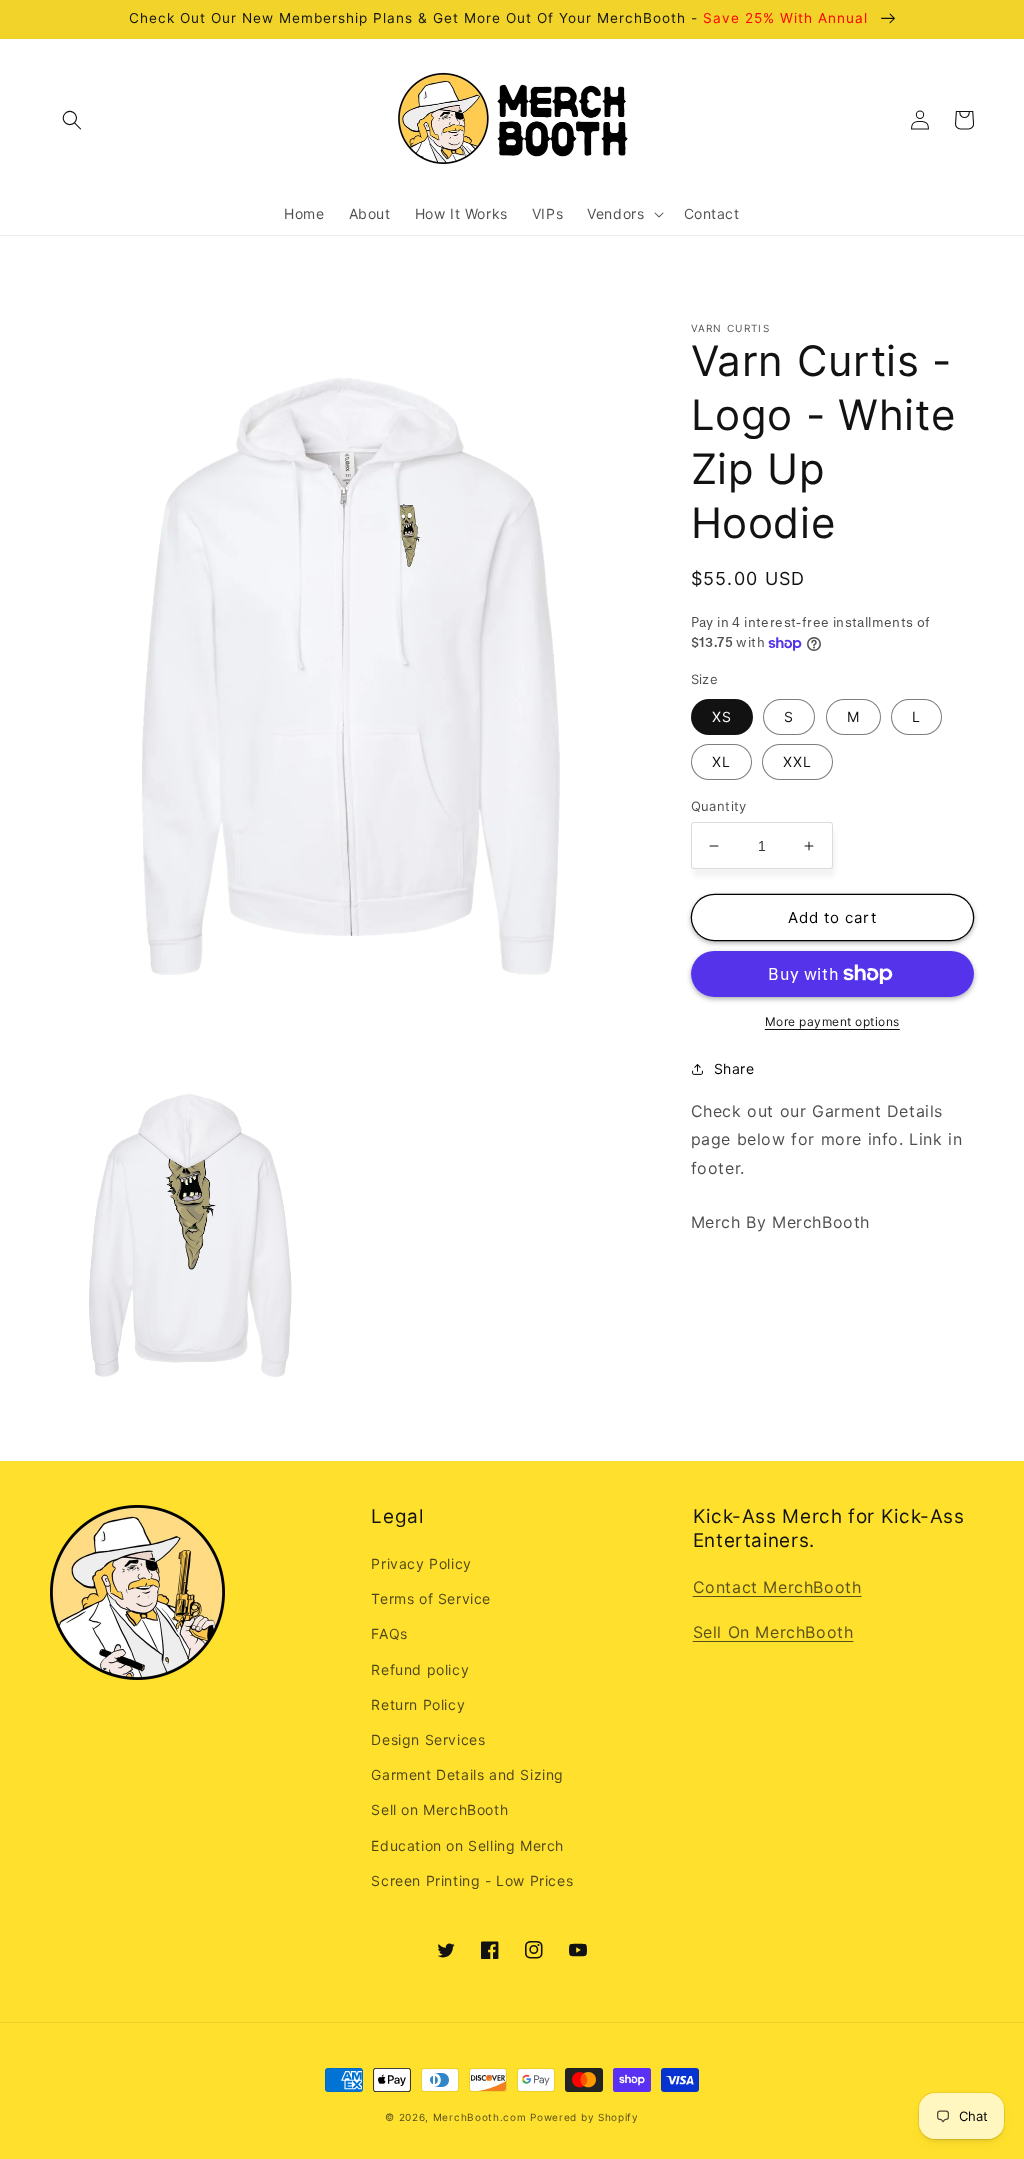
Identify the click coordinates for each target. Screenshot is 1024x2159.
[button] (72, 120)
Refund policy (420, 1669)
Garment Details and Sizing (467, 1774)
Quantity (719, 806)
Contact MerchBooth (777, 1587)
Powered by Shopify (584, 2117)
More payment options (832, 1021)
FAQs (389, 1633)
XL (721, 761)
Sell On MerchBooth (773, 1632)
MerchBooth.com (480, 2117)
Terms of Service (431, 1598)
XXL (797, 761)
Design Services (428, 1739)
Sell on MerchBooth (439, 1809)
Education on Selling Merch (467, 1845)
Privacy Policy (421, 1563)
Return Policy (418, 1704)
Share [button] (734, 1068)
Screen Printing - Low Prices (472, 1880)
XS (722, 716)
